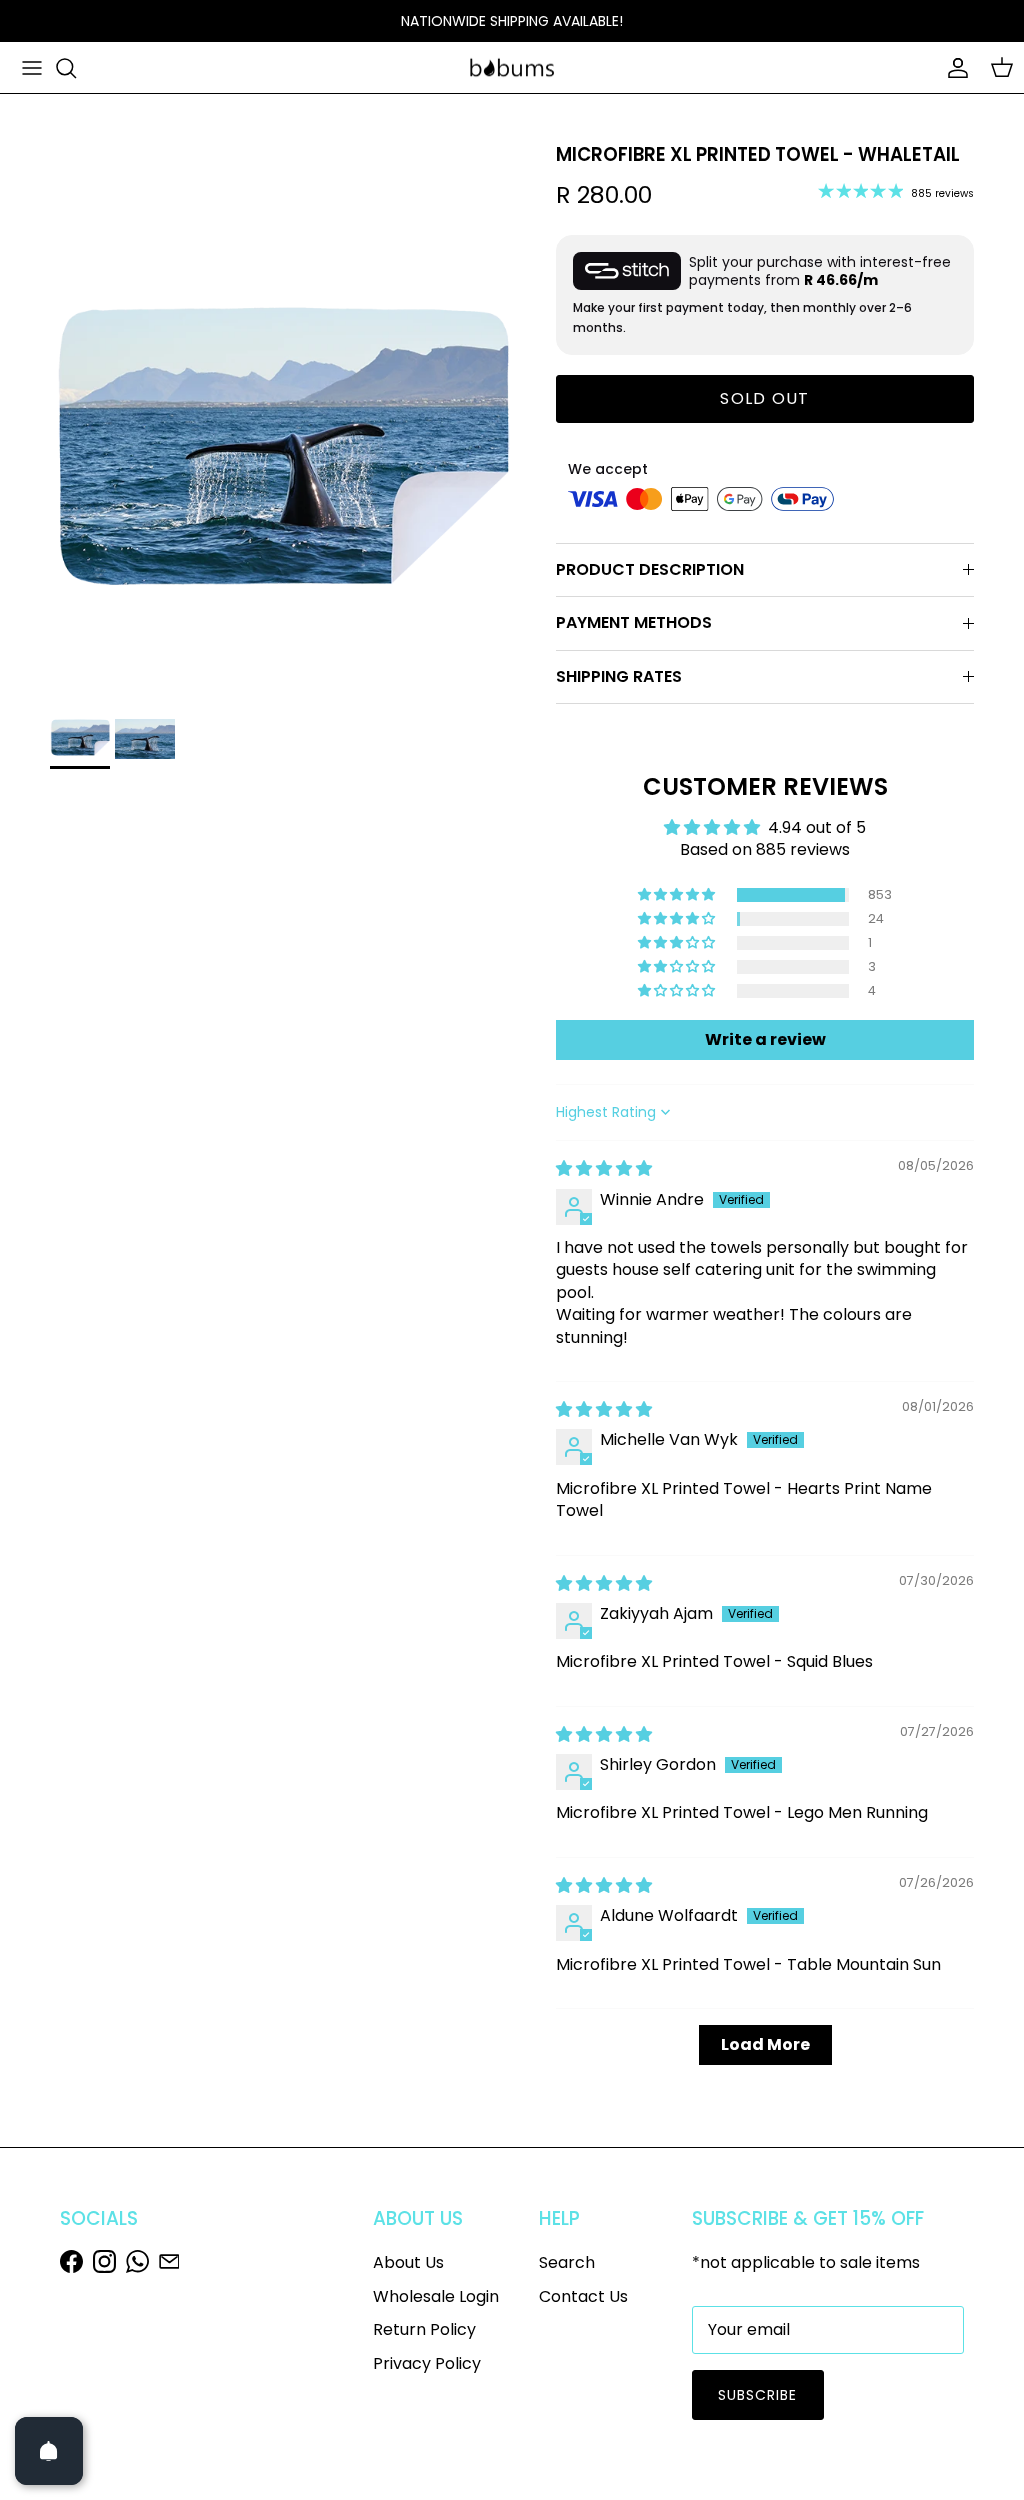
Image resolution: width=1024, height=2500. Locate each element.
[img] (604, 1168)
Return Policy (424, 2329)
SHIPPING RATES (619, 676)
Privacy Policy (427, 2363)
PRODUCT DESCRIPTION (650, 569)
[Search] (66, 68)
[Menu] (32, 68)
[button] (678, 895)
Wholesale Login (436, 2296)
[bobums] (512, 68)
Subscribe (758, 2395)
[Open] (49, 2451)
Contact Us (583, 2296)
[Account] (954, 68)
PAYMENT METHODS (634, 622)
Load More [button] (765, 2044)
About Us (408, 2262)
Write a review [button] (765, 1039)
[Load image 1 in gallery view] (281, 458)
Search (567, 2262)
